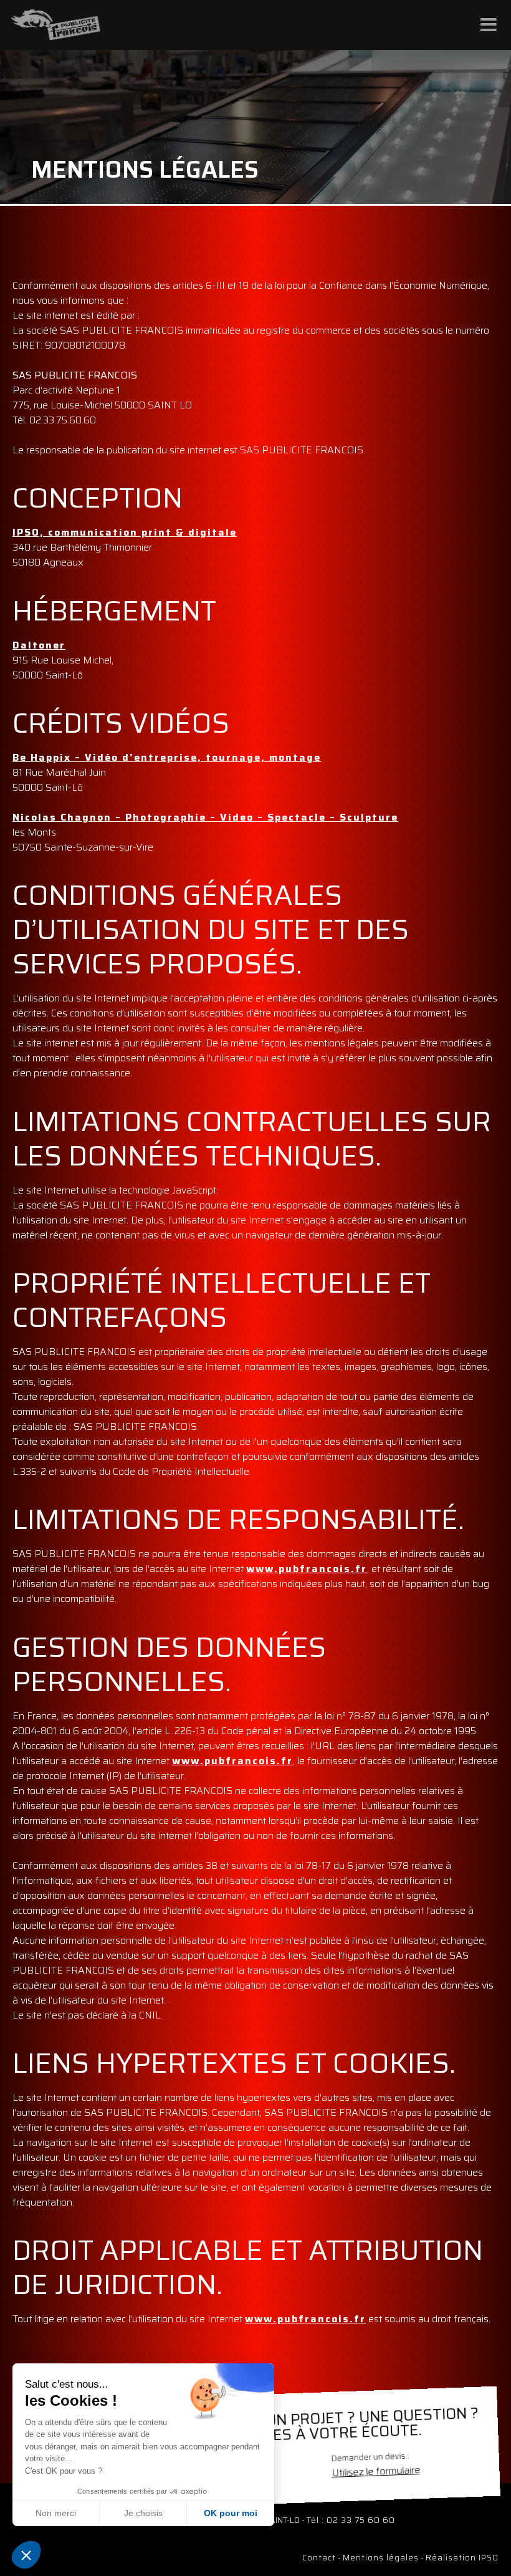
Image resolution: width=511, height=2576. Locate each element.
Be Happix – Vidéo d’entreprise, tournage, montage (167, 757)
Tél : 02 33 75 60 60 (351, 2520)
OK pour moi (231, 2513)
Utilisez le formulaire (376, 2471)
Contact (319, 2558)
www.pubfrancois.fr (307, 1569)
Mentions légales (381, 2558)
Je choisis (143, 2513)
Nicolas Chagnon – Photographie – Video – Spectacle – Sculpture (205, 817)
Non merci (56, 2513)
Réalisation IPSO (462, 2558)
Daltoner (39, 645)
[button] (26, 2555)
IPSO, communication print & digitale (125, 532)
